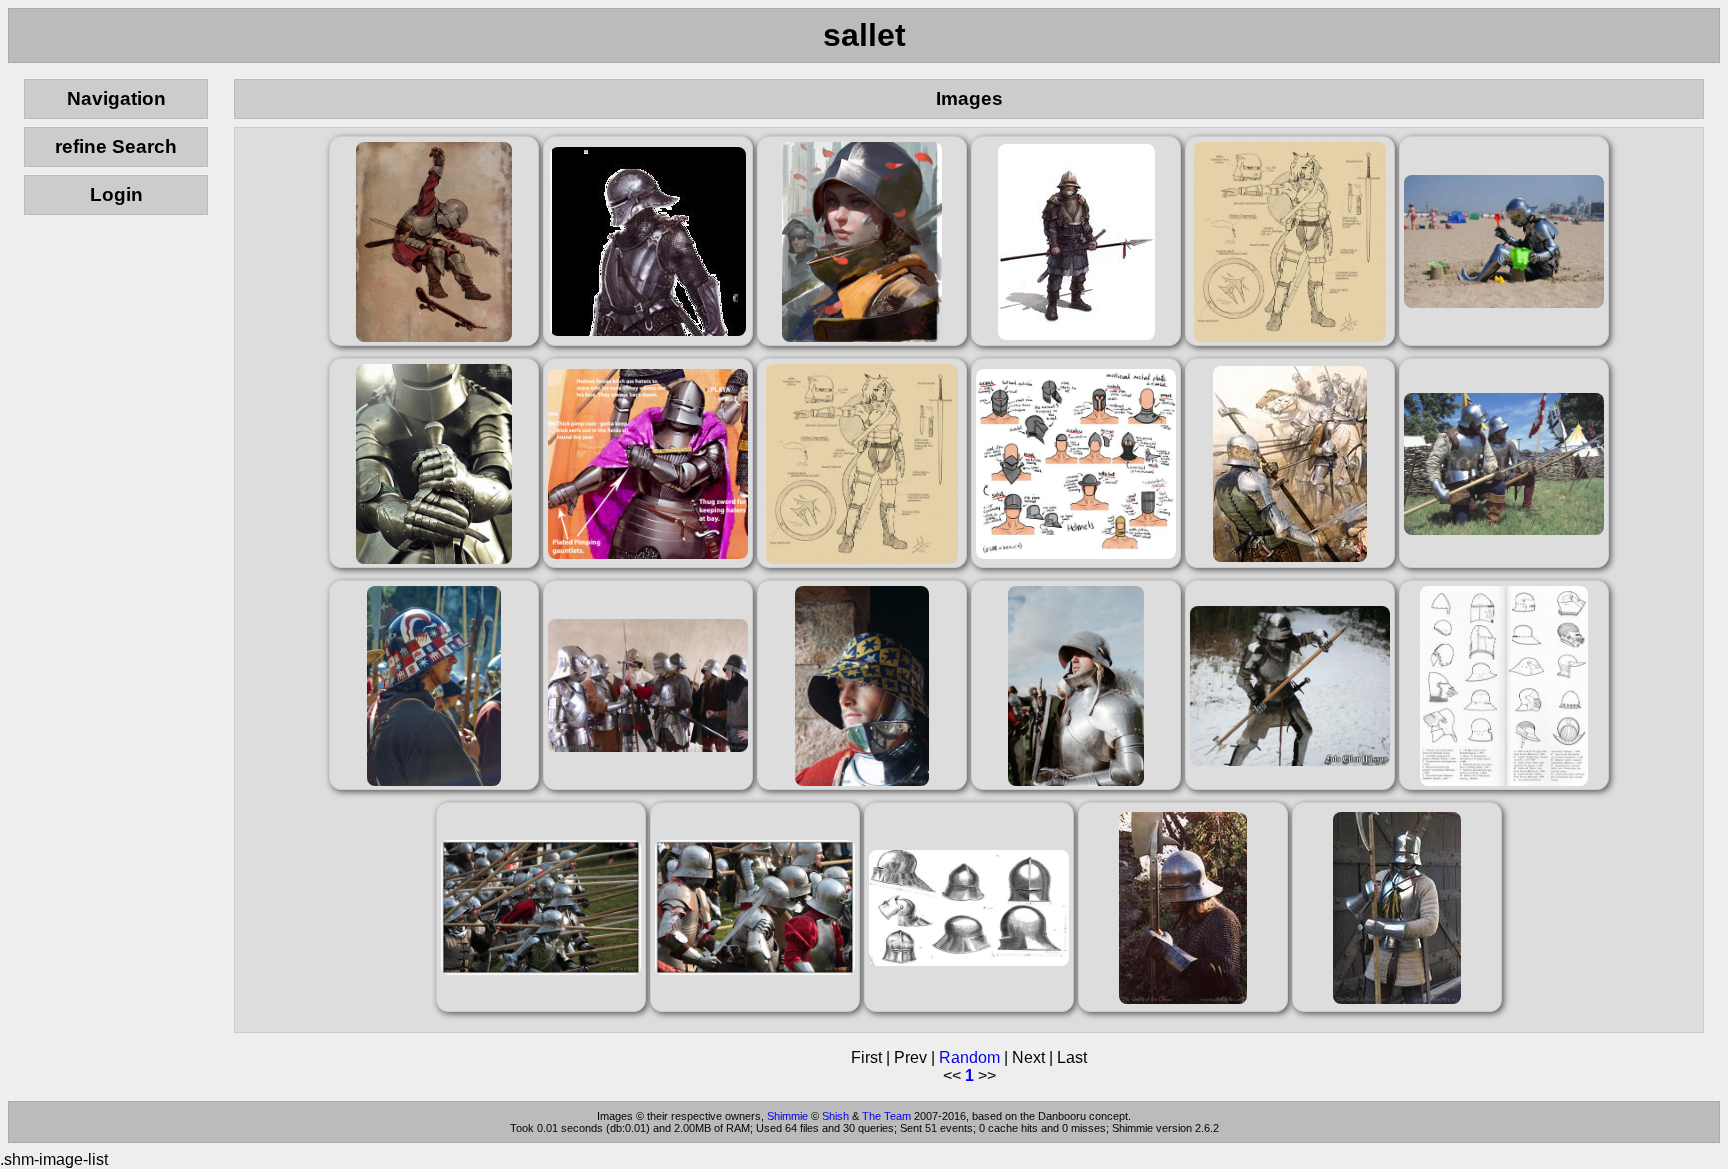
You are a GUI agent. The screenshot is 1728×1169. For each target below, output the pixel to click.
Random (969, 1057)
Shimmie (787, 1116)
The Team (886, 1116)
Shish (835, 1116)
